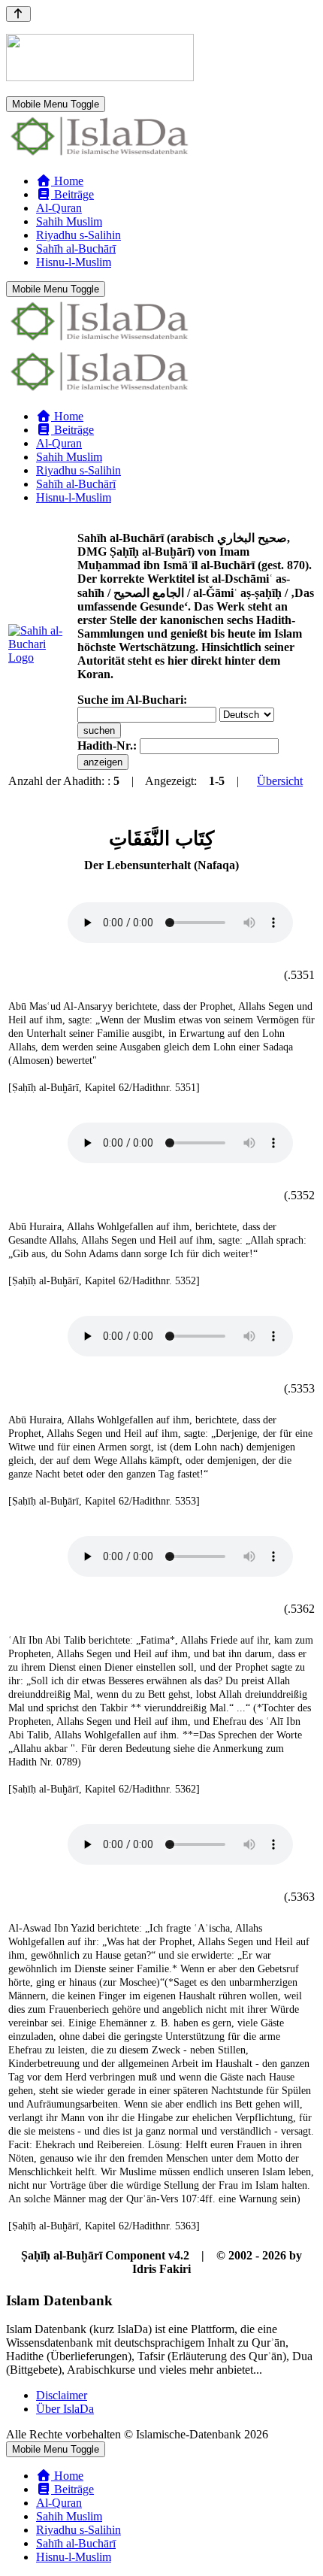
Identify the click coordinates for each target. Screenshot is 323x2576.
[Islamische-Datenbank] (100, 155)
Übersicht (280, 781)
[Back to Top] (18, 14)
